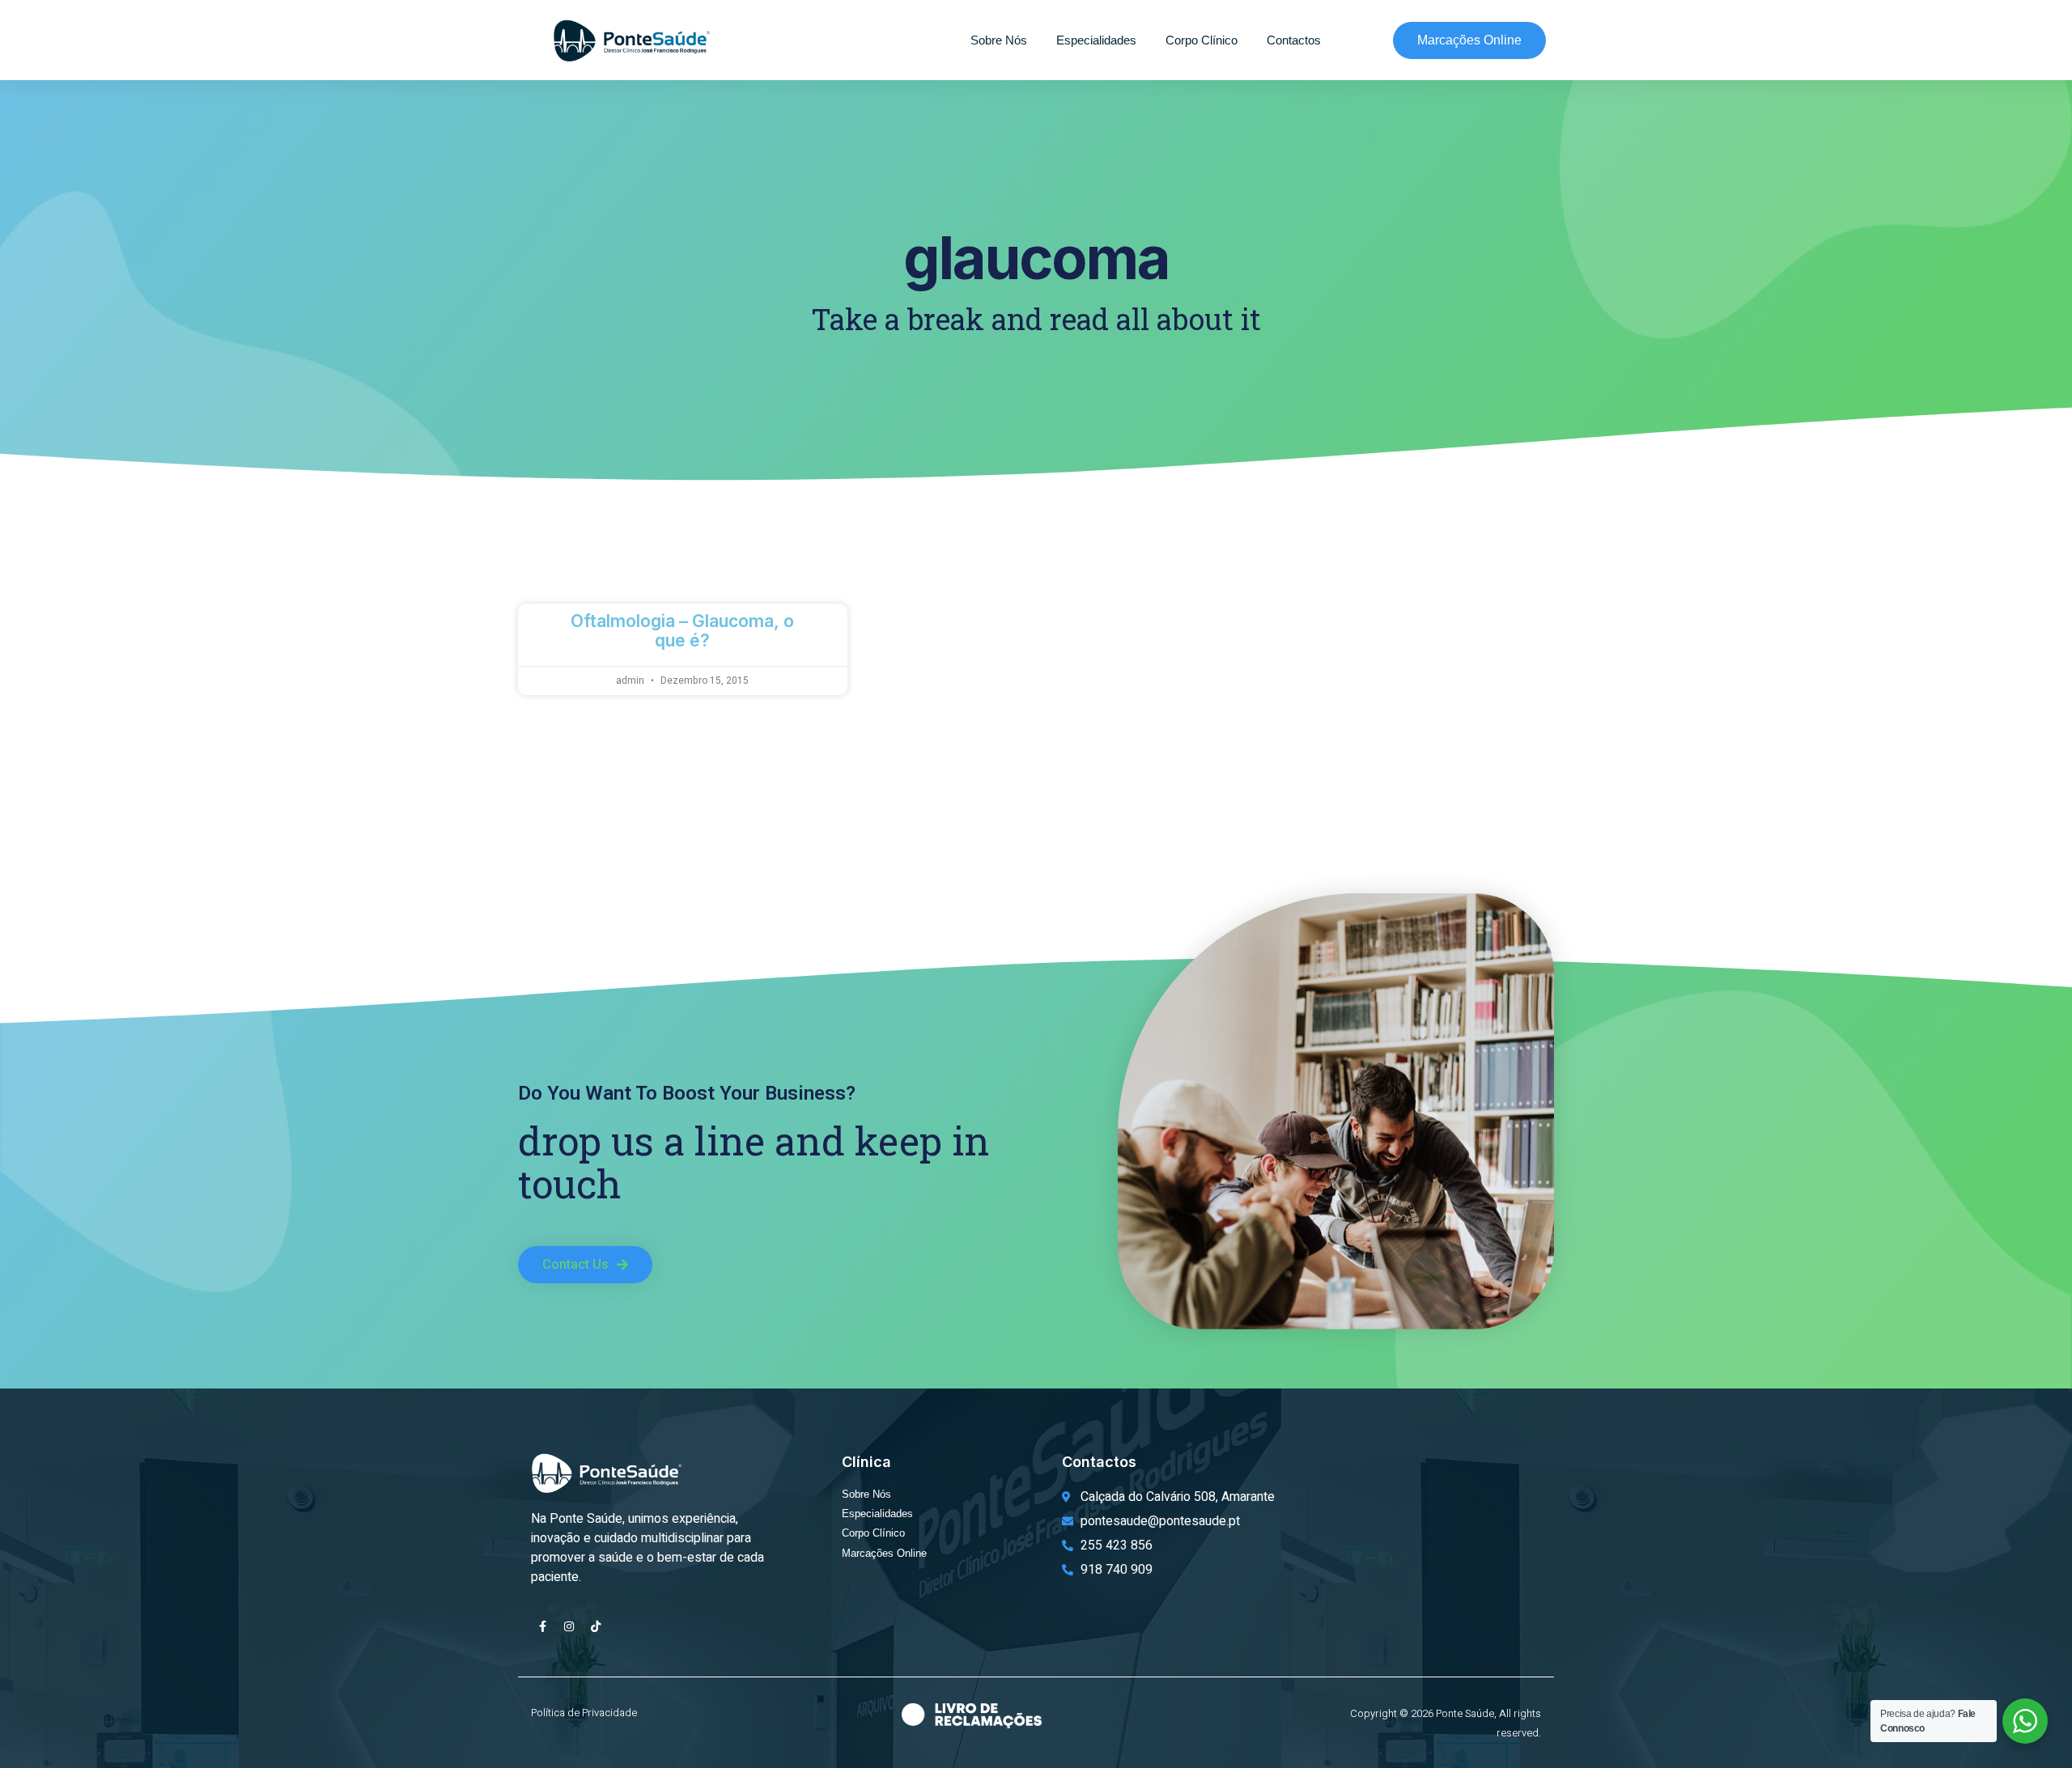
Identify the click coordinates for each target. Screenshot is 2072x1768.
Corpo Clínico (1202, 40)
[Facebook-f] (542, 1626)
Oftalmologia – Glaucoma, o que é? (682, 630)
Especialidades (1096, 40)
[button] (585, 1265)
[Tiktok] (596, 1626)
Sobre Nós (999, 40)
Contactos (1294, 40)
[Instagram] (569, 1626)
